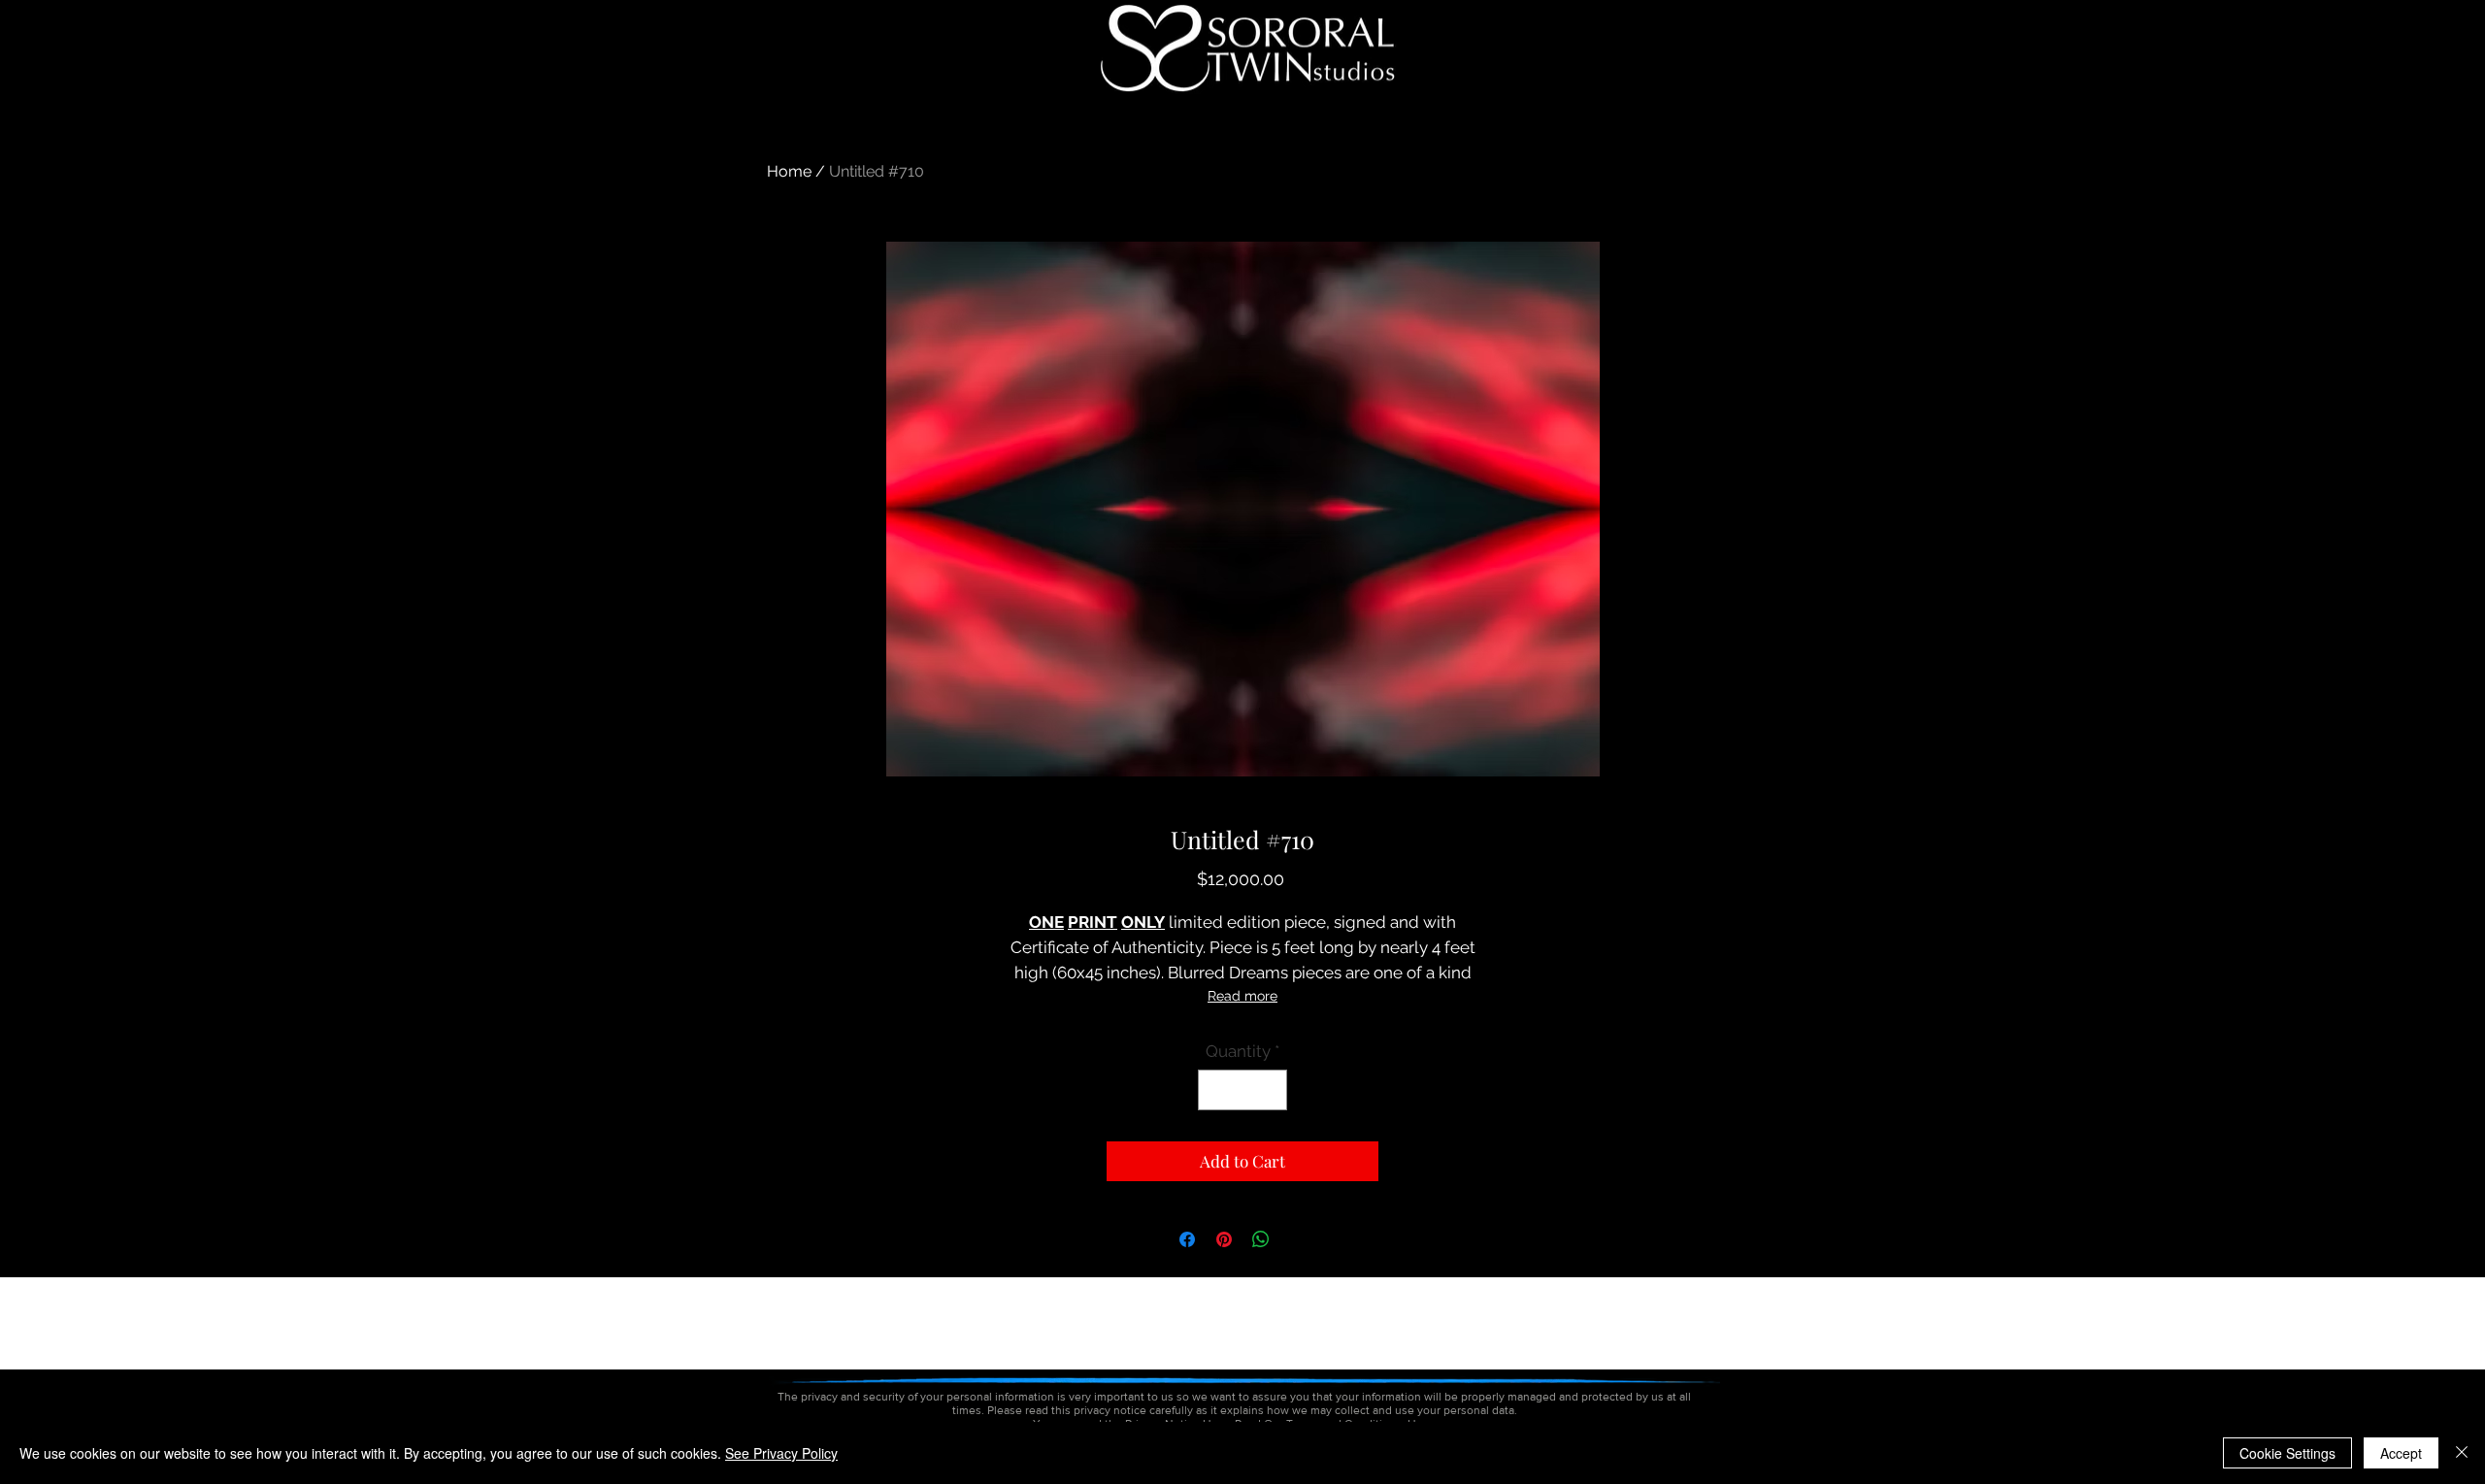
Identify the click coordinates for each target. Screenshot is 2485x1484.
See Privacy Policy (781, 1453)
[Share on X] (1298, 1239)
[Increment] (1271, 1090)
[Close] (2462, 1453)
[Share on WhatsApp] (1261, 1239)
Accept (2401, 1453)
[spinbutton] (1243, 1090)
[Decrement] (1215, 1090)
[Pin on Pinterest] (1224, 1239)
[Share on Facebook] (1187, 1239)
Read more (1242, 996)
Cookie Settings (2287, 1453)
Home (789, 171)
